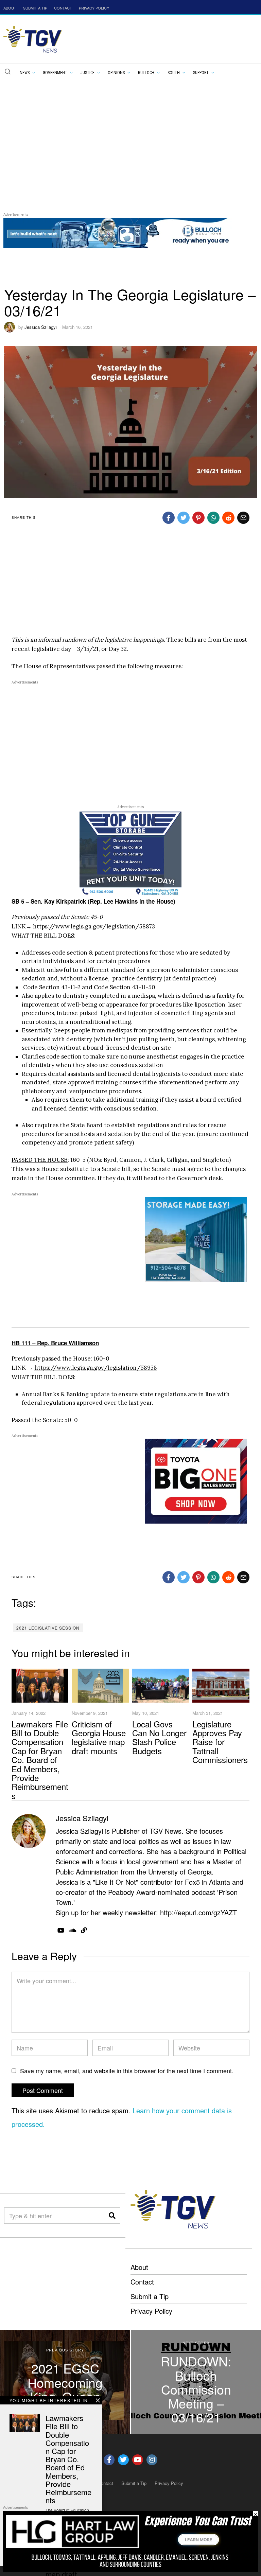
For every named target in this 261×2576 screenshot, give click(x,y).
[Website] (84, 1930)
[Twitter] (184, 518)
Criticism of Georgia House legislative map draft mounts (99, 1737)
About (139, 2267)
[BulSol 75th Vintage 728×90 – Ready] (127, 232)
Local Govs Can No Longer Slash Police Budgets (159, 1737)
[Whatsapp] (213, 518)
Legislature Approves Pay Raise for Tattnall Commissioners (220, 1742)
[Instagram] (152, 2460)
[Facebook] (169, 518)
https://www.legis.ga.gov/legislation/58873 (94, 926)
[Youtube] (138, 2460)
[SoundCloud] (73, 1930)
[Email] (243, 518)
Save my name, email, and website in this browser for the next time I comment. (127, 2071)
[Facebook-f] (109, 2460)
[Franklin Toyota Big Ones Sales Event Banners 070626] (196, 1480)
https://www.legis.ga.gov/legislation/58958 (96, 1368)
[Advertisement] (130, 130)
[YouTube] (61, 1930)
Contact (142, 2282)
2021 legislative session (48, 1628)
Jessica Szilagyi (41, 327)
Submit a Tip (150, 2296)
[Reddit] (228, 518)
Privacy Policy (151, 2311)
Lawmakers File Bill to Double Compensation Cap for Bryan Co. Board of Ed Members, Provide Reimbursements (40, 1760)
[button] (7, 71)
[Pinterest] (198, 518)
